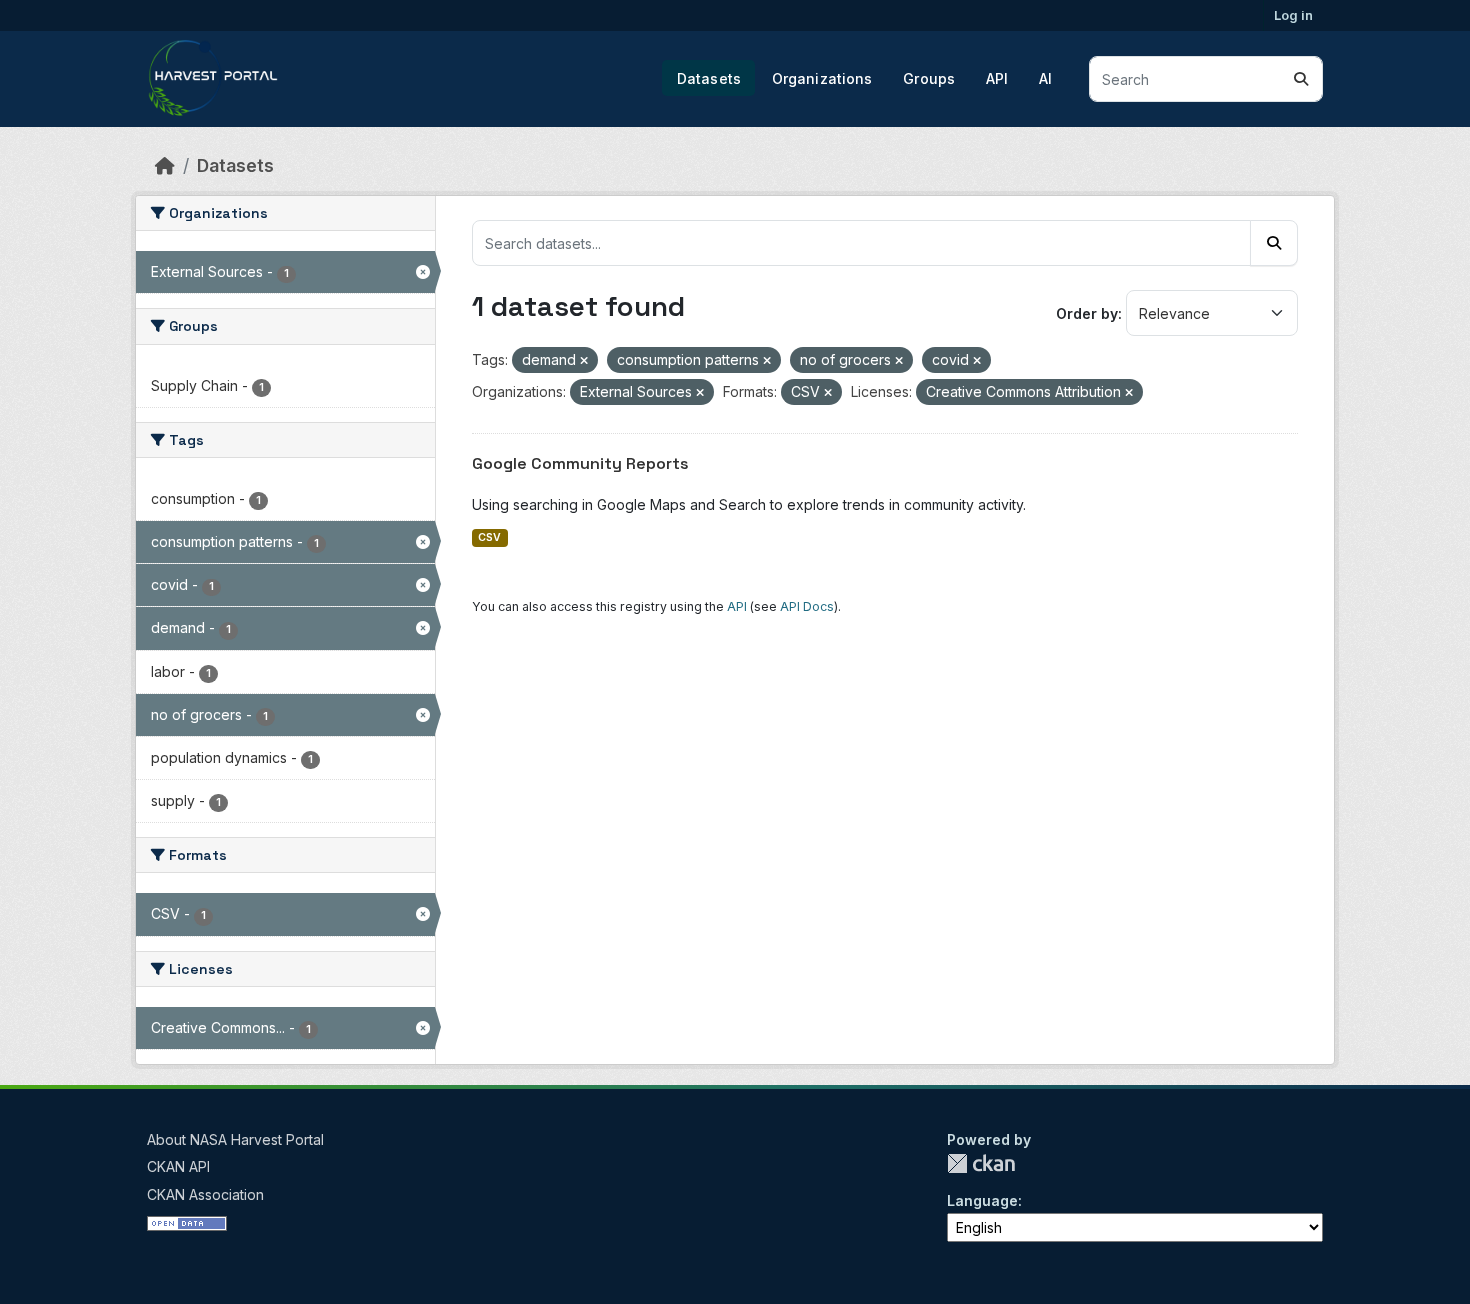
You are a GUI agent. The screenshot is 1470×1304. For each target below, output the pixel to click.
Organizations (822, 78)
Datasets (709, 78)
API (997, 78)
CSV (489, 537)
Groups (929, 78)
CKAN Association (205, 1194)
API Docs (807, 606)
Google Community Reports (580, 463)
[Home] (165, 165)
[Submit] (1301, 79)
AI (1045, 78)
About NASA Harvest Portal (235, 1139)
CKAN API (178, 1166)
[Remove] (584, 361)
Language (982, 1200)
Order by (1087, 313)
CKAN (981, 1163)
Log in (1293, 15)
